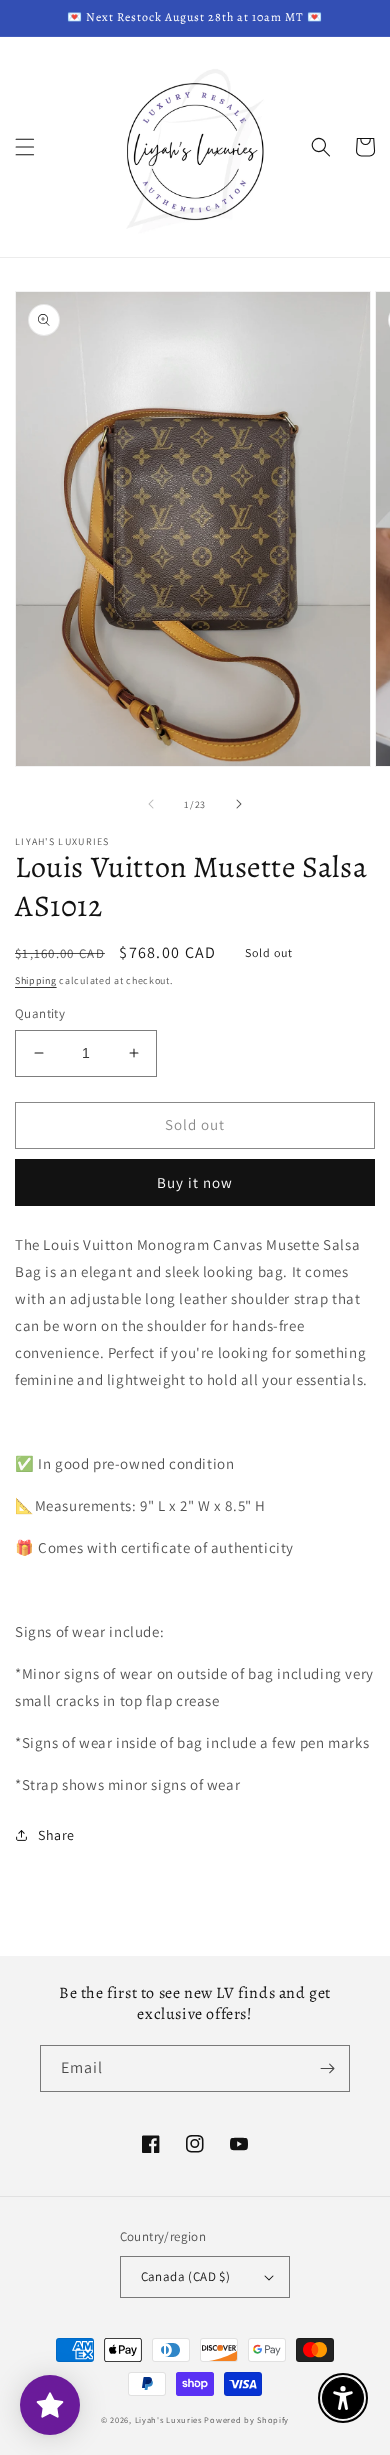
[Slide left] (151, 804)
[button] (25, 147)
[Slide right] (239, 804)
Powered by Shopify (246, 2419)
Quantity (40, 1013)
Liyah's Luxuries (168, 2419)
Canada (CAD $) (186, 2276)
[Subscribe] (327, 2068)
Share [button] (56, 1835)
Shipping (36, 980)
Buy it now (195, 1182)
